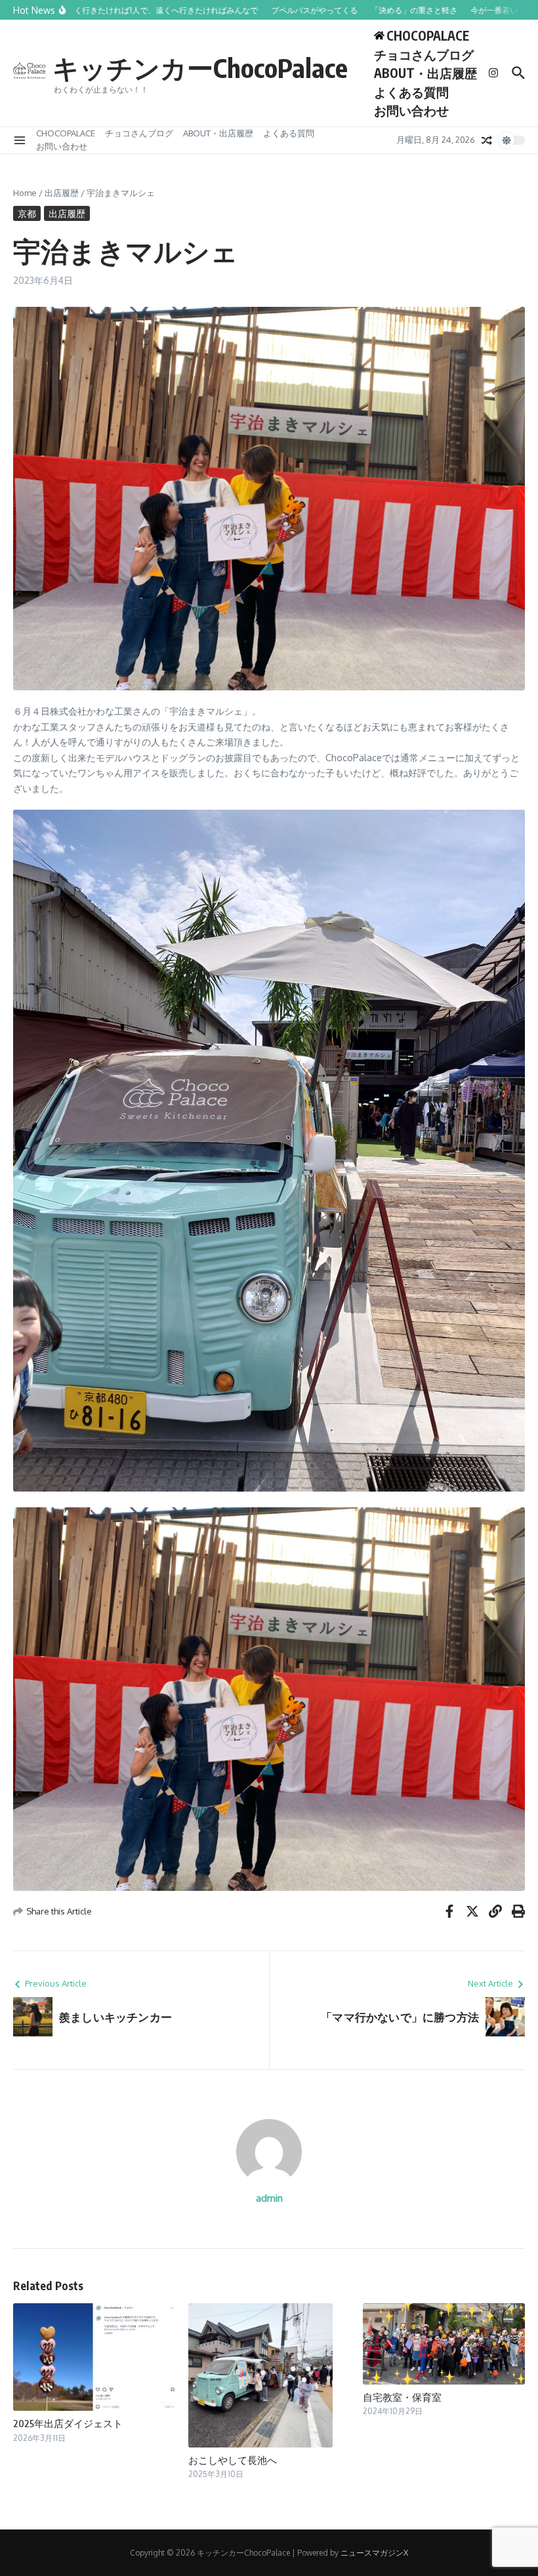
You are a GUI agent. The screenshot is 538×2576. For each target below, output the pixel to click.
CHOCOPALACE (66, 133)
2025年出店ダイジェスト (68, 2423)
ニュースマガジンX (374, 2553)
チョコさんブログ (424, 54)
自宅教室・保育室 (402, 2397)
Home (25, 193)
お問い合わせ (411, 110)
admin (269, 2198)
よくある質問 (411, 92)
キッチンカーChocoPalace (200, 68)
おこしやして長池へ (233, 2460)
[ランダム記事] (487, 140)
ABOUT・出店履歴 (425, 73)
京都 (27, 213)
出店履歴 (62, 193)
